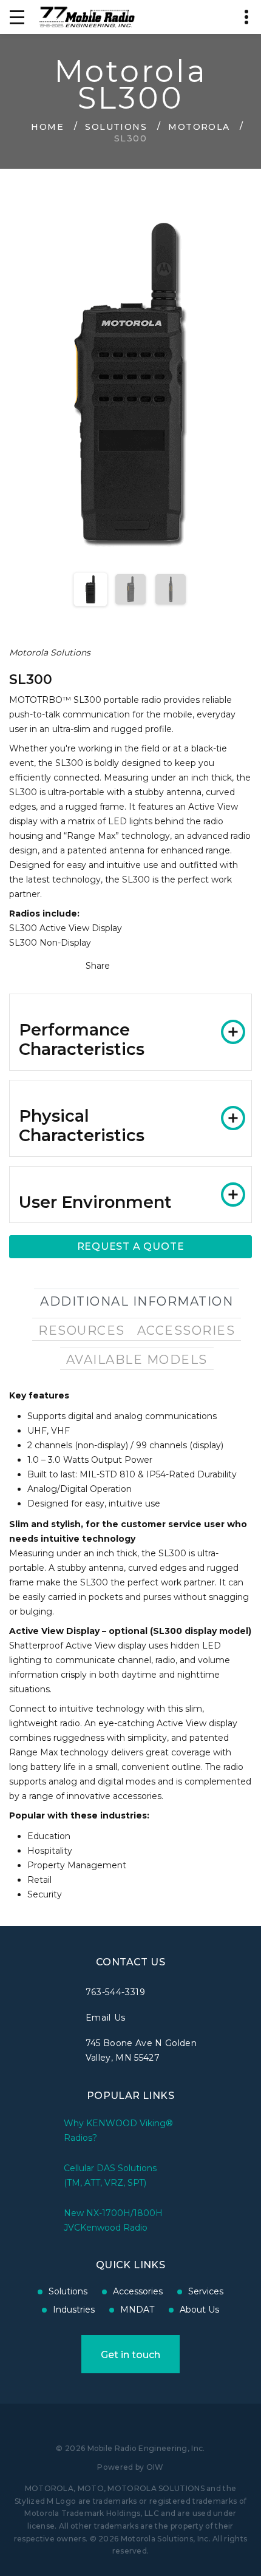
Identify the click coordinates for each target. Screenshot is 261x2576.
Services (206, 2291)
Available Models (137, 1360)
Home (47, 126)
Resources (82, 1330)
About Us (199, 2310)
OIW (155, 2467)
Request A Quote (131, 1246)
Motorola (199, 126)
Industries (74, 2310)
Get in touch (130, 2355)
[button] (130, 1032)
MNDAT (137, 2310)
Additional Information (137, 1301)
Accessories (186, 1330)
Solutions (116, 126)
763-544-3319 (116, 1992)
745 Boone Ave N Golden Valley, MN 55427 (141, 2050)
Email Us (106, 2018)
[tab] (130, 1032)
